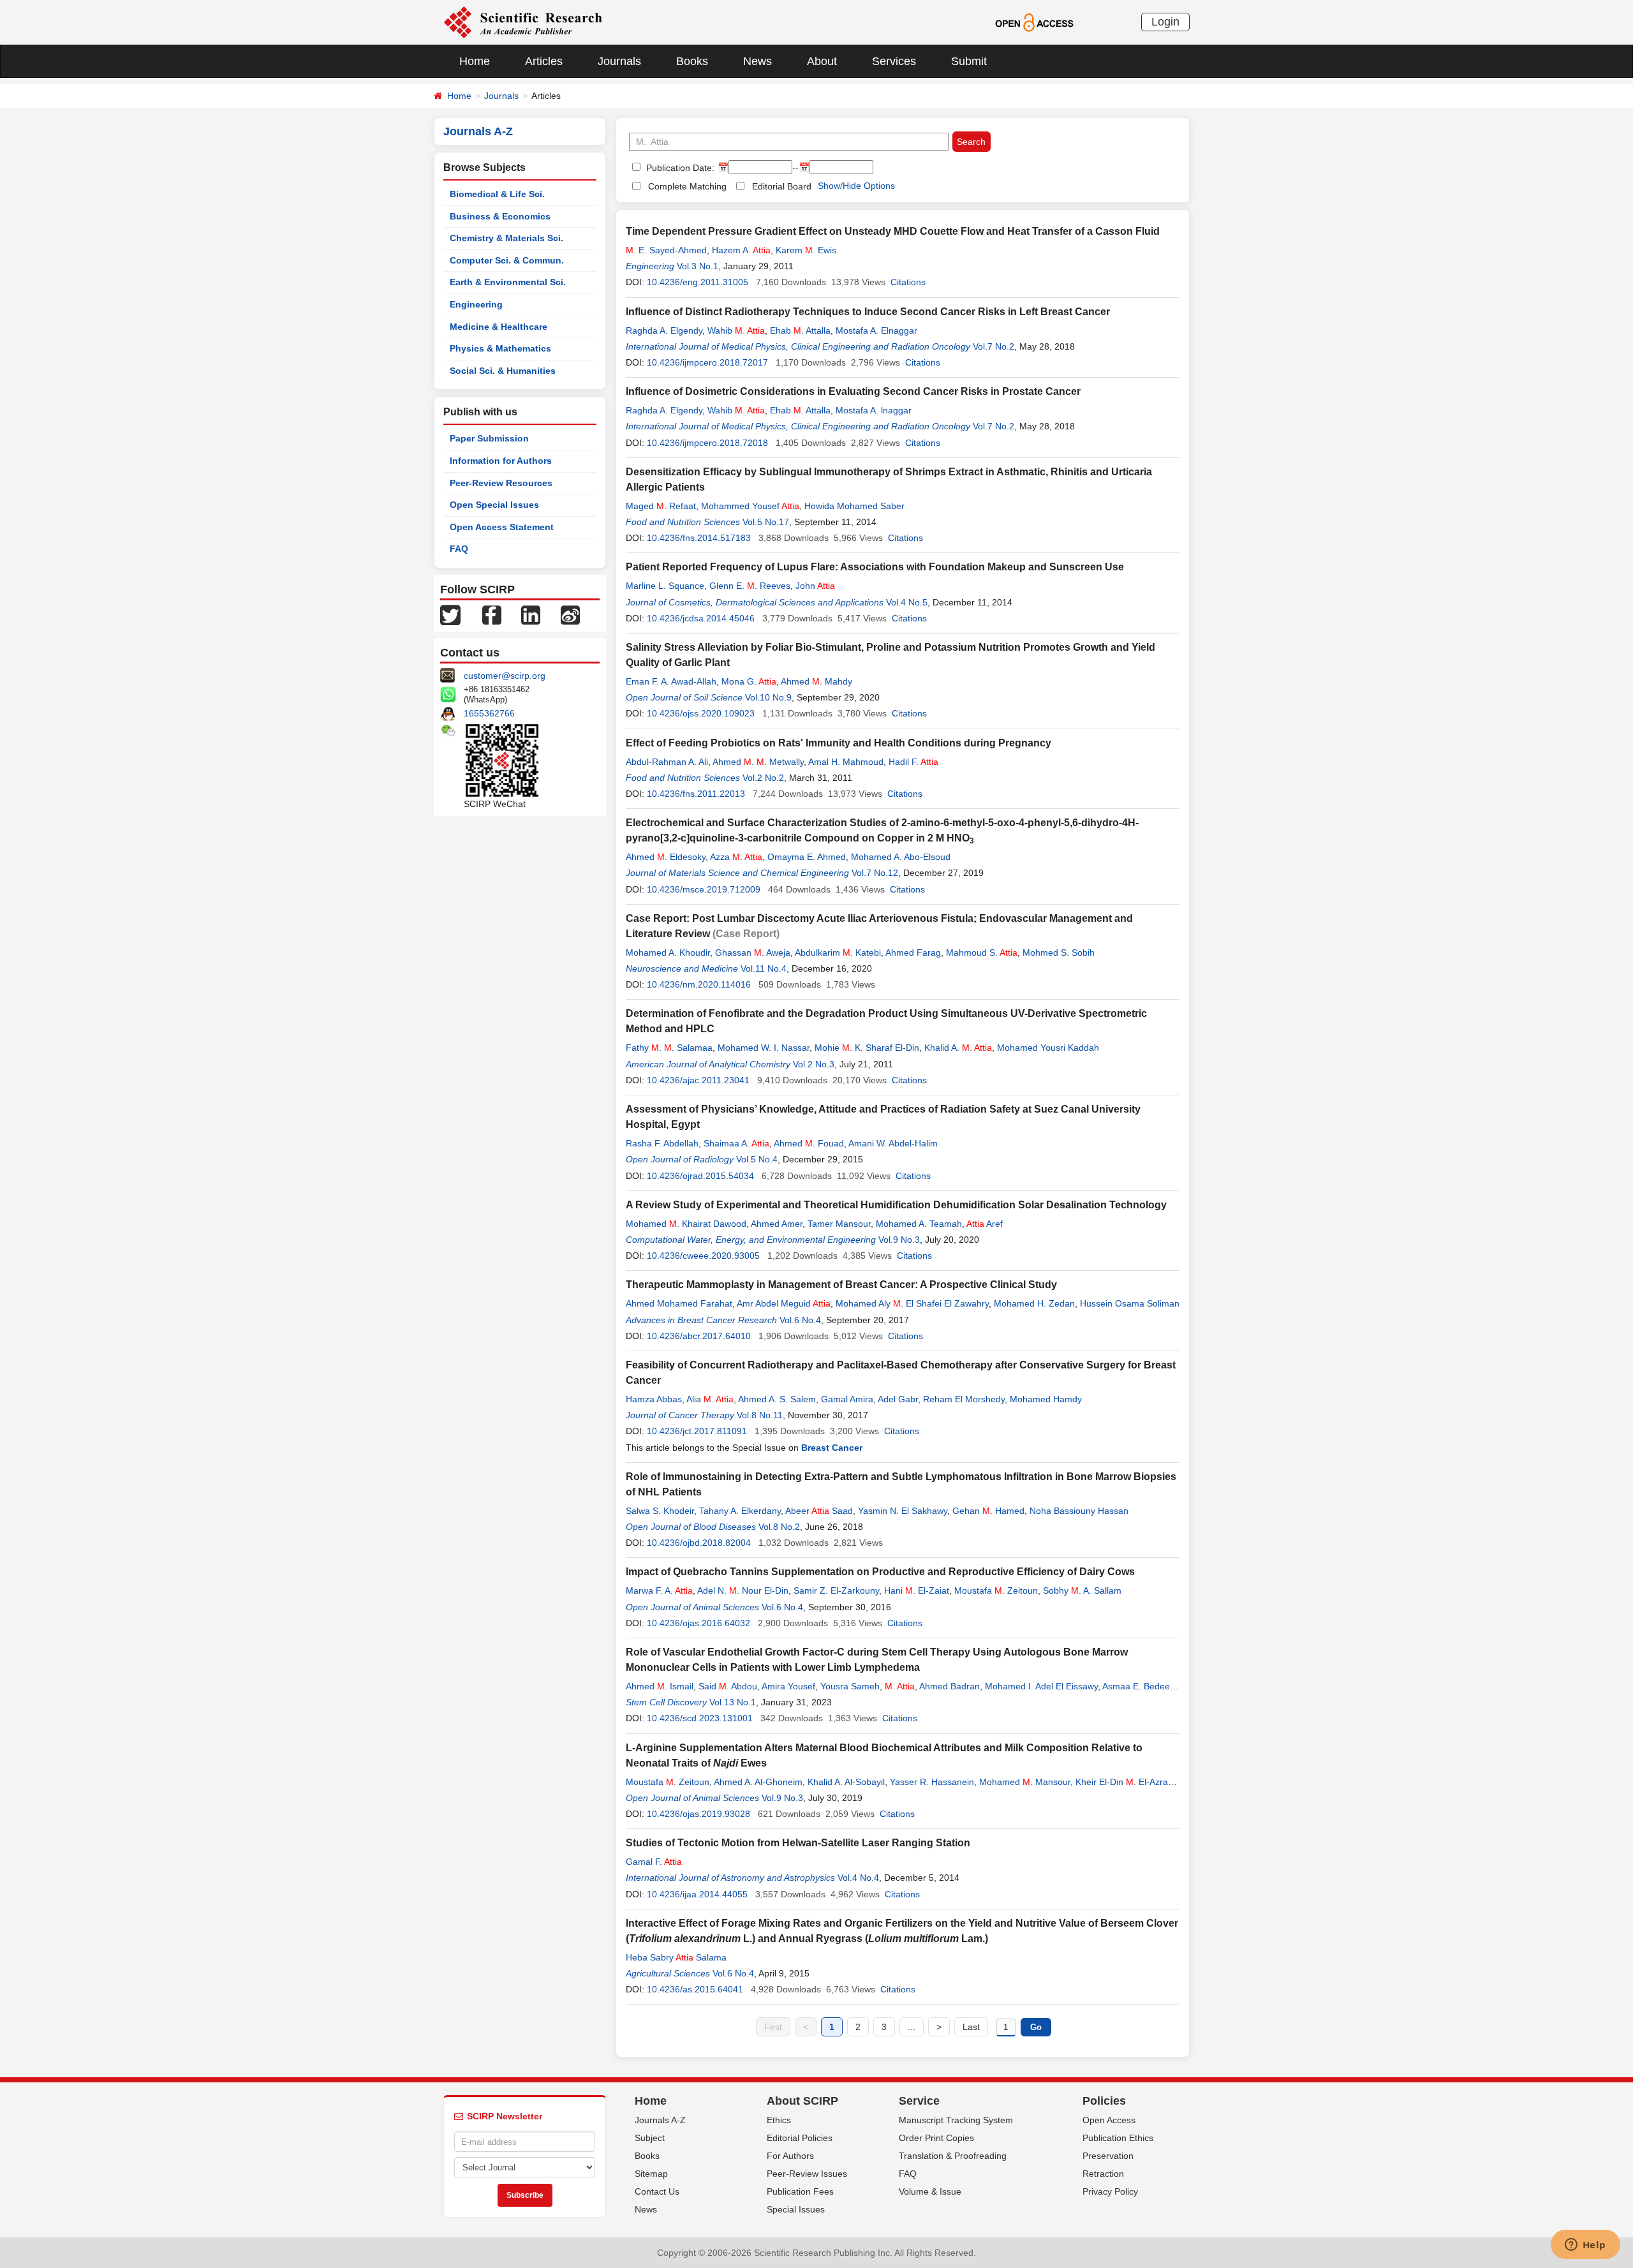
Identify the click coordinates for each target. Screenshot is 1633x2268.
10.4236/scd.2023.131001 (700, 1718)
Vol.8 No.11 (760, 1415)
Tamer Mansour (839, 1224)
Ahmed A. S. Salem (777, 1399)
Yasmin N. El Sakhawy (903, 1511)
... (912, 2027)
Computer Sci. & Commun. (507, 260)
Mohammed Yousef (750, 506)
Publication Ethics (1118, 2138)
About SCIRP (802, 2101)
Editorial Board (782, 186)
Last (971, 2027)
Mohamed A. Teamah (919, 1224)
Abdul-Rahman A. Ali (667, 762)
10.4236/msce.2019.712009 (704, 889)
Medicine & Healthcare (499, 327)
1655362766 (489, 713)
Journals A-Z (660, 2120)
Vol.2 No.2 (763, 778)
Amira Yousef (788, 1686)
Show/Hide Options (856, 186)
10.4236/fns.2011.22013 (696, 794)
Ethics (779, 2120)
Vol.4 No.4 (858, 1878)
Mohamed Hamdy (1046, 1399)
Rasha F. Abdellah (662, 1143)
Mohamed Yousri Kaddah (1048, 1048)
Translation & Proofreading (953, 2156)
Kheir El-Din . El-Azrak (1124, 1782)
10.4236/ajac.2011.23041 (698, 1080)
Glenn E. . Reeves (750, 586)
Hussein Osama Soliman (1130, 1303)
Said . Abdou (728, 1686)
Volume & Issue (930, 2191)
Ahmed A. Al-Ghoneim (758, 1782)
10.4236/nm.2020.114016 (699, 984)
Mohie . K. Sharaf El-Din (867, 1048)
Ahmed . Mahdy (816, 681)
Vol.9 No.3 (899, 1240)
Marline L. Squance (665, 586)
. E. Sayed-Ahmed (666, 250)
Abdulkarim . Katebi (838, 952)
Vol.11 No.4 (764, 968)
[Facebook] (492, 614)
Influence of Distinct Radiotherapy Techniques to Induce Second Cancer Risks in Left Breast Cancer (868, 312)
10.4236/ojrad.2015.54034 (700, 1176)
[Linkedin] (531, 614)
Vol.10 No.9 (768, 697)
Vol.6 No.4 (800, 1320)
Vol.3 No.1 (698, 266)
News (757, 61)
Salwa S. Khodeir (660, 1511)
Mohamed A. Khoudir (668, 952)
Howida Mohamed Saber (854, 506)
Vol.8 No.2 (779, 1527)
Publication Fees (800, 2191)
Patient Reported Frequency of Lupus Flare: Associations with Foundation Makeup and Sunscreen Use (875, 567)
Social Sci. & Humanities (503, 371)
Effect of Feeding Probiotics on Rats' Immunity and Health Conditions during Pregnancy (839, 743)
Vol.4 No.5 (907, 602)
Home (475, 61)
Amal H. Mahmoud (846, 762)
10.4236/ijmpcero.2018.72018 (707, 443)
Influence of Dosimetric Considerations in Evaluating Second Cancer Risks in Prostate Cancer (853, 391)
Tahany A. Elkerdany (740, 1511)
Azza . (736, 857)
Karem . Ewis (806, 250)
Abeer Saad (819, 1511)
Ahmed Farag (913, 952)
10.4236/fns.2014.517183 (699, 538)
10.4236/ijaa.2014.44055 (697, 1894)
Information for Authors (501, 461)
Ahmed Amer (777, 1224)
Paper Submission (489, 438)
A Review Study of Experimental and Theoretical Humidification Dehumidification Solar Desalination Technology (896, 1205)
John (815, 586)
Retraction (1103, 2174)
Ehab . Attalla (800, 330)
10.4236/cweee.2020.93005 (703, 1256)
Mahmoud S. (982, 952)
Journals (619, 61)
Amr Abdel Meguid (784, 1303)
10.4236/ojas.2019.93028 (698, 1814)
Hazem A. (741, 250)
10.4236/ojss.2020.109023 (701, 713)
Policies (1104, 2101)
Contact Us (657, 2191)
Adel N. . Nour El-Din (743, 1590)
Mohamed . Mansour (1025, 1782)
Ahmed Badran (950, 1686)
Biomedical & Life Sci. (497, 194)
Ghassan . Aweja (753, 952)
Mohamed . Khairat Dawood (686, 1224)
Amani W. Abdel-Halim (893, 1143)
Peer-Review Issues (807, 2174)
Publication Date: (679, 168)
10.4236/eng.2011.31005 (698, 282)
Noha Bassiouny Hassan (1079, 1511)
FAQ (459, 549)
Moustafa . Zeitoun (996, 1590)
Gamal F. (654, 1862)
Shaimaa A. (736, 1143)
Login (1165, 22)
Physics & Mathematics (500, 348)
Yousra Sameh (850, 1686)
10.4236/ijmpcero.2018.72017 (707, 362)
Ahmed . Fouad (809, 1143)
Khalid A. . (958, 1048)
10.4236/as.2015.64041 (695, 1989)
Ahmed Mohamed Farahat (679, 1303)
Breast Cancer (832, 1448)
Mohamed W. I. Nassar (764, 1048)
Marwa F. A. (659, 1590)
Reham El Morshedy (964, 1399)
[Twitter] (450, 614)
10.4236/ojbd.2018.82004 (699, 1543)
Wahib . (736, 330)
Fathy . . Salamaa (669, 1048)
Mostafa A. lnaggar (874, 410)
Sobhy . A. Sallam (1082, 1590)
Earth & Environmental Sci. (508, 282)
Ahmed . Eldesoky (666, 857)
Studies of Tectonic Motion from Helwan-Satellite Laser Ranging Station (798, 1843)
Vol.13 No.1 (733, 1702)
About (822, 61)
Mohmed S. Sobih (1059, 952)
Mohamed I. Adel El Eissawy (1041, 1686)
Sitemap (651, 2174)
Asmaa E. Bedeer (1137, 1686)
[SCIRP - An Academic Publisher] (523, 22)
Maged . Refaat (661, 506)
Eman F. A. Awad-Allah (671, 681)
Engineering (476, 304)
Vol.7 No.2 (994, 346)
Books (692, 61)
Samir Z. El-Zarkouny (836, 1590)
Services (894, 61)
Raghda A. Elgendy (664, 330)
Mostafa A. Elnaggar (876, 330)
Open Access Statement (502, 527)
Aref (985, 1224)
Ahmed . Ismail (660, 1686)
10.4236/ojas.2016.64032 (698, 1623)
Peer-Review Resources (501, 483)
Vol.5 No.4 (757, 1159)
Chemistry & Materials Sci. (506, 238)
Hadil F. (913, 762)
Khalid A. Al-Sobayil (846, 1782)
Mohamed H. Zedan (1034, 1303)
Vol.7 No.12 (875, 873)
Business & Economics (500, 216)
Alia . (710, 1399)
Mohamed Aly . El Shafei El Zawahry (912, 1303)
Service (919, 2101)
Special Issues (796, 2209)
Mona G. (749, 681)
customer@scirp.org (505, 676)
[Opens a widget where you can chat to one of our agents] (1585, 2246)
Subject (650, 2138)
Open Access (1109, 2120)
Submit (969, 61)
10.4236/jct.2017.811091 (697, 1431)
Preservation (1108, 2156)
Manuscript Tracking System (956, 2120)
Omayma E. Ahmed (807, 857)
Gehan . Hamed (988, 1511)
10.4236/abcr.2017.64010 (699, 1336)
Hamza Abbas (654, 1399)
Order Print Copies (936, 2138)
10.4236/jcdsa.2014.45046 (701, 618)
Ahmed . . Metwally (758, 762)
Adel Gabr (898, 1399)
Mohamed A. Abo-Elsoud (901, 857)
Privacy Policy (1110, 2191)
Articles (544, 61)
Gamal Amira (847, 1399)
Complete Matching (687, 186)
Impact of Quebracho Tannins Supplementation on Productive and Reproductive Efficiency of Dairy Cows (880, 1572)
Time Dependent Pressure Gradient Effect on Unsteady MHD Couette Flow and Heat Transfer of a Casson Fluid (893, 231)
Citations (908, 282)
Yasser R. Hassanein (932, 1782)
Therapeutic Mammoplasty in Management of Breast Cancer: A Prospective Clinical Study (841, 1285)
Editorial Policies (800, 2138)
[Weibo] (570, 614)
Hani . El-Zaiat (917, 1590)
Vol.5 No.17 (766, 522)
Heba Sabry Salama (676, 1957)
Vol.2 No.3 (814, 1064)
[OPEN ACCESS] (1034, 22)
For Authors (790, 2156)
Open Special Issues (494, 505)
